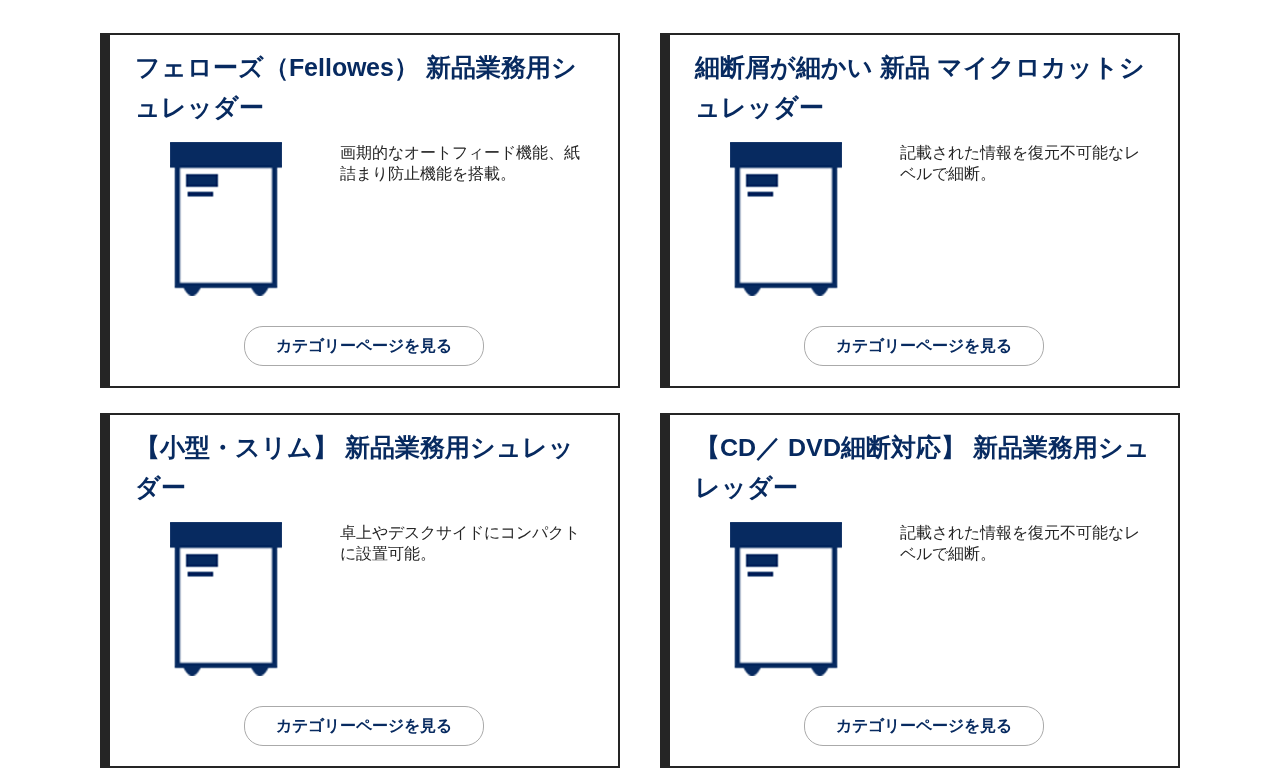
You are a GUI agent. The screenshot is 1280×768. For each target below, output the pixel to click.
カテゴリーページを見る (364, 345)
